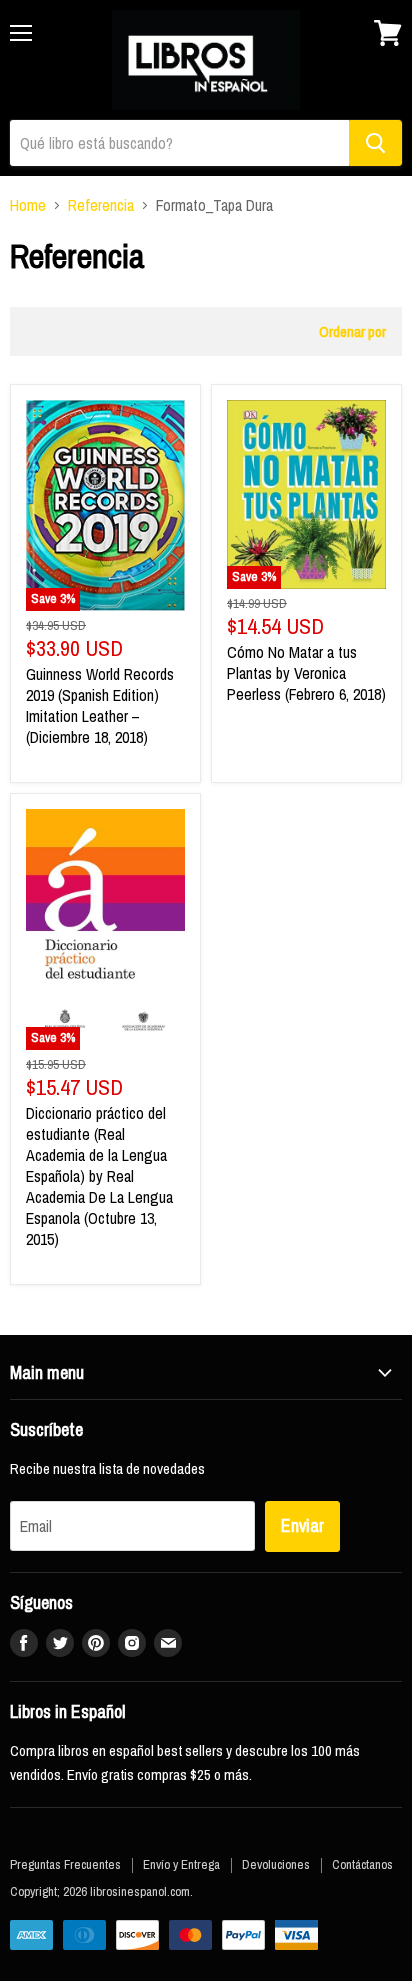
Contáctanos (362, 1864)
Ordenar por (352, 331)
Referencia (101, 205)
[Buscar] (375, 143)
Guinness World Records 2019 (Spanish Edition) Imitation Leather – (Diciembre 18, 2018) (100, 705)
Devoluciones (276, 1864)
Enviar (302, 1525)
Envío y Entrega (181, 1864)
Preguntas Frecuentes (65, 1864)
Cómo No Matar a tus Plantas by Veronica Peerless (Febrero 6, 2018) (306, 673)
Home (28, 205)
